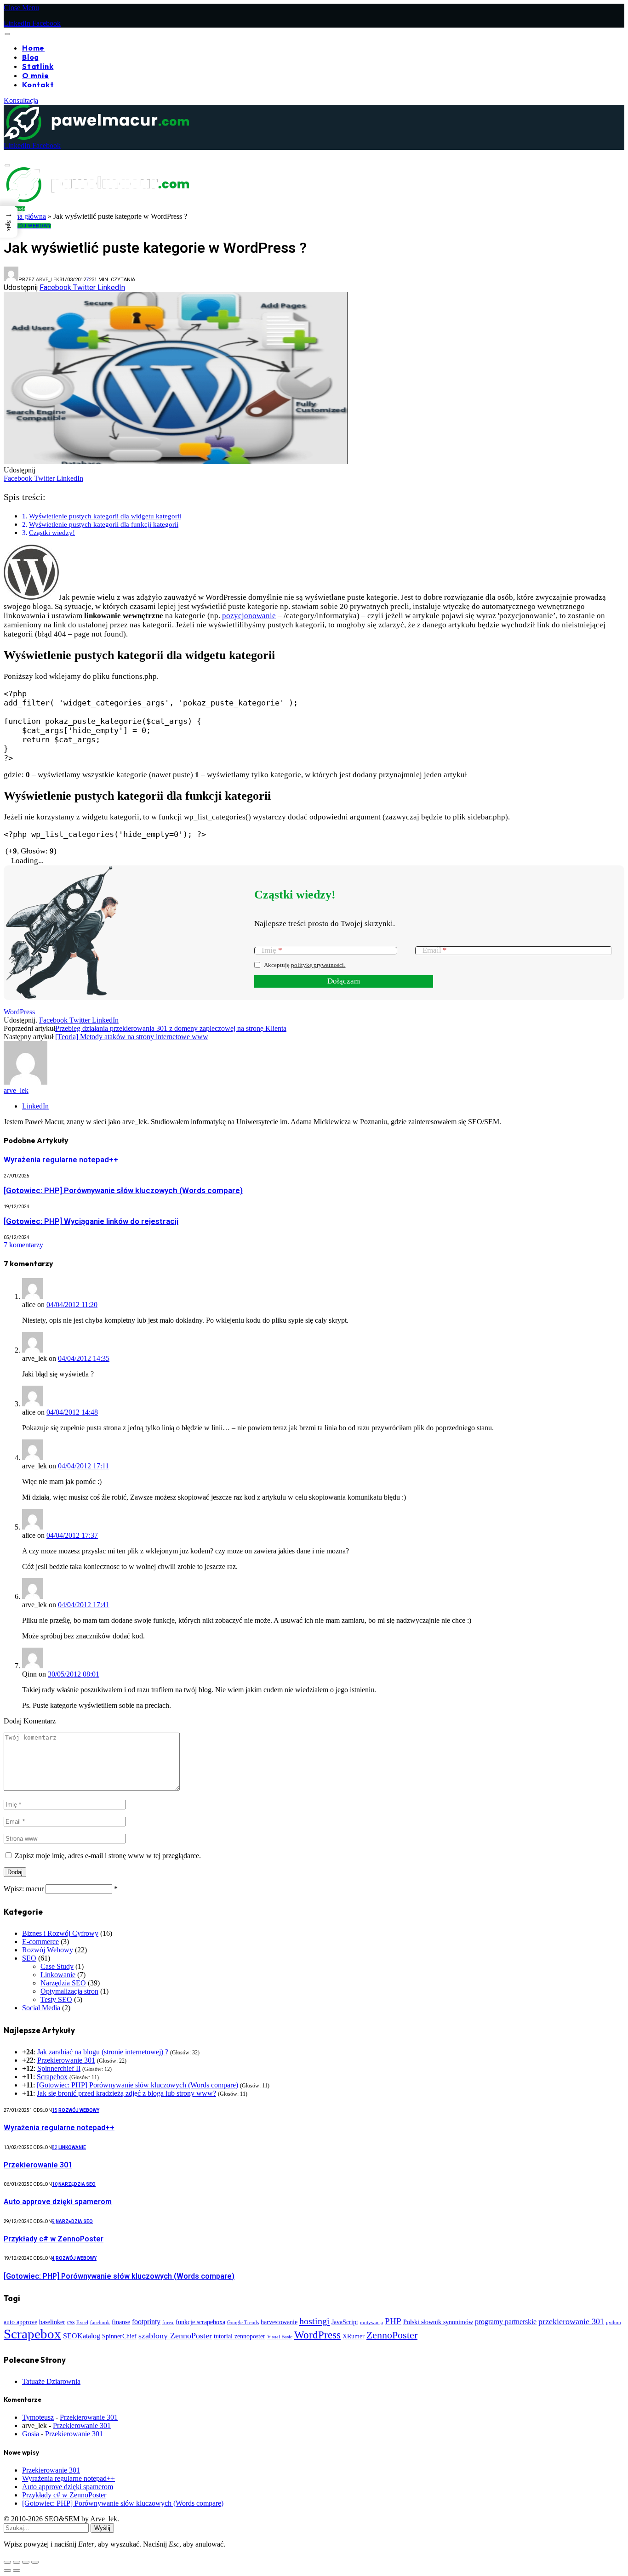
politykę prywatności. (318, 965)
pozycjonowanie (249, 616)
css (71, 2322)
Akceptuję (305, 965)
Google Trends (243, 2323)
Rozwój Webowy (27, 226)
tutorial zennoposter (240, 2336)
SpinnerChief (119, 2336)
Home (33, 48)
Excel (82, 2323)
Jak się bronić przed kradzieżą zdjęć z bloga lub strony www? (126, 2093)
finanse (121, 2322)
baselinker (52, 2322)
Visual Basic (280, 2337)
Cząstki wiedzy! (52, 532)
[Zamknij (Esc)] (35, 2562)
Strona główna (25, 216)
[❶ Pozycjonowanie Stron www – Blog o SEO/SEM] (96, 137)
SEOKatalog (82, 2336)
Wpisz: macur (24, 1889)
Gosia (31, 2434)
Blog (31, 57)
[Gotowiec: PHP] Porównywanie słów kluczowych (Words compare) (123, 1190)
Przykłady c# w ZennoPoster (54, 2239)
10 (55, 2184)
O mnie (36, 75)
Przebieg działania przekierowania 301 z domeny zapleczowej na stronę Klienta (171, 1028)
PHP (393, 2321)
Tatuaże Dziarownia (51, 2381)
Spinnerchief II (59, 2068)
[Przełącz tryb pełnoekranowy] (17, 2562)
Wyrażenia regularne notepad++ (61, 1160)
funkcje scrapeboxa (200, 2322)
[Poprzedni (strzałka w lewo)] (7, 2570)
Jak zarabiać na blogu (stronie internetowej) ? (103, 2052)
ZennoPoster (392, 2335)
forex (168, 2323)
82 (55, 2147)
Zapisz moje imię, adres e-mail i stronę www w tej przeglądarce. (108, 1856)
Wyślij (102, 2528)
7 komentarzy (23, 1245)
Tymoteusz (38, 2417)
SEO (29, 1958)
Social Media (41, 2008)
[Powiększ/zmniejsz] (7, 2562)
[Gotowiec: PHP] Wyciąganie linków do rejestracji (91, 1221)
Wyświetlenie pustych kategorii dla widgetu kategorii (105, 516)
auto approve (20, 2322)
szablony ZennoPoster (175, 2336)
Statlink (38, 66)
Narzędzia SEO (63, 1983)
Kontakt (38, 85)
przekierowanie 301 (571, 2321)
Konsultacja (21, 100)
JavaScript (345, 2322)
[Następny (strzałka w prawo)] (17, 2570)
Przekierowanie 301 (66, 2060)
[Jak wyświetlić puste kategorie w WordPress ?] (176, 617)
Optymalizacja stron (69, 1991)
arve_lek (48, 280)
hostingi (314, 2321)
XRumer (354, 2336)
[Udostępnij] (26, 2562)
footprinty (146, 2322)
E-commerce (40, 1942)
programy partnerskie (506, 2322)
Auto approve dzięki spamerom (58, 2202)
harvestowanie (279, 2322)
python (614, 2323)
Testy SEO (56, 1999)
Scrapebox (52, 2077)
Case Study (57, 1966)
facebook (100, 2323)
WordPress (19, 1012)
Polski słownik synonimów (438, 2322)
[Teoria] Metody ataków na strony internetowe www (132, 1037)
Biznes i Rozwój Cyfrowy (60, 1933)
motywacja (371, 2323)
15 (55, 2110)
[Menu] (7, 34)
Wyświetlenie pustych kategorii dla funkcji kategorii (104, 524)
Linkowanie (58, 1975)
